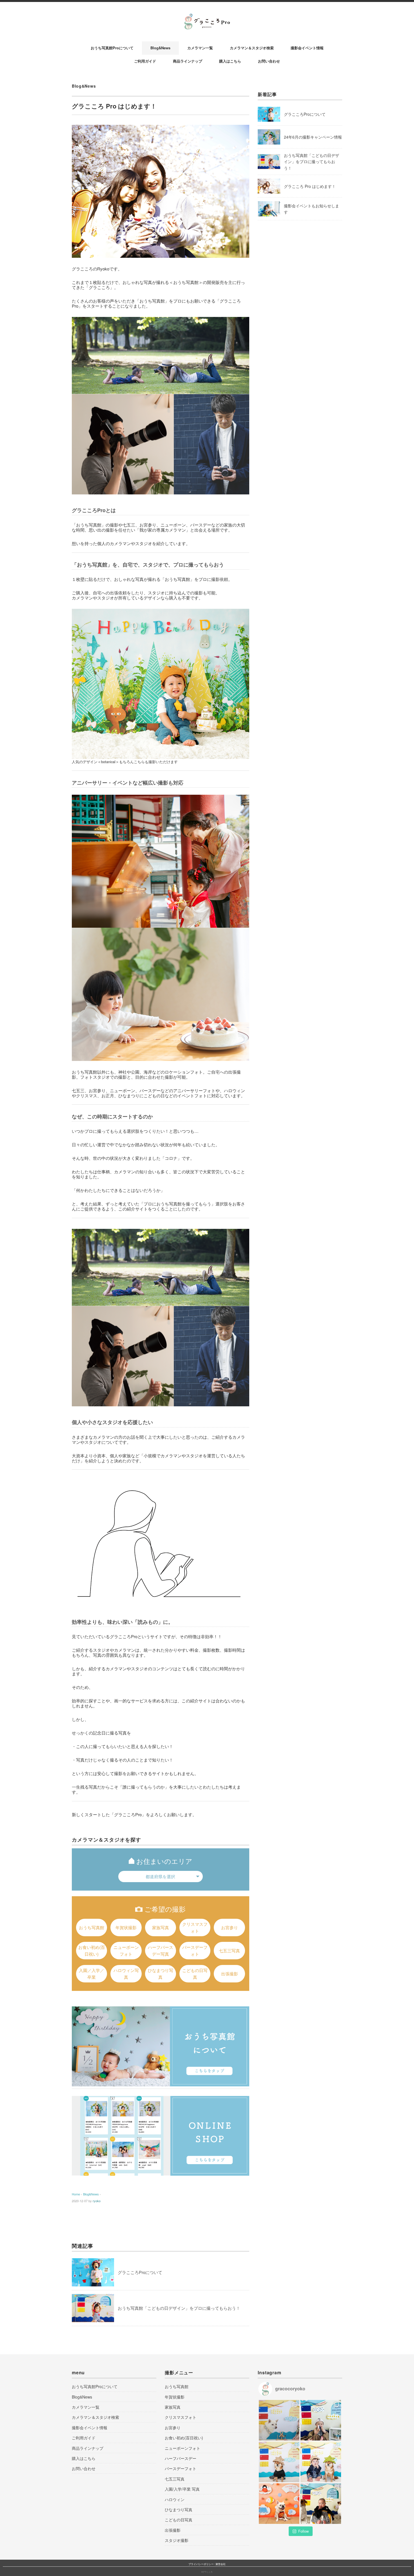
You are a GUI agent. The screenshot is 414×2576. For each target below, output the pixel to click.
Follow (303, 2531)
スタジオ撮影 (177, 2540)
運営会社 (221, 2564)
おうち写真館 (92, 1927)
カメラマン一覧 (200, 48)
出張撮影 (230, 1974)
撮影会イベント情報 (307, 48)
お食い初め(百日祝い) (92, 1950)
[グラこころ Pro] (207, 17)
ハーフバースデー (181, 2458)
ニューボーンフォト (126, 1950)
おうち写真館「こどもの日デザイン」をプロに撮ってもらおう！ (179, 2308)
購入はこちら (230, 61)
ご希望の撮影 (165, 1909)
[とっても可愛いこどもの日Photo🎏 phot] (321, 2504)
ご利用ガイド (145, 61)
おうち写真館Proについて (112, 48)
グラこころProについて (140, 2272)
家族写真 (161, 1927)
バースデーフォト (195, 1950)
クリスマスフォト (195, 1927)
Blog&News (160, 48)
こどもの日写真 (195, 1974)
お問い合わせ (269, 61)
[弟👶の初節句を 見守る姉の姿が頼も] (279, 2420)
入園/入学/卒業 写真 (182, 2489)
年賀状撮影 (126, 1927)
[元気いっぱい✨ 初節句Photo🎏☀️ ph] (321, 2420)
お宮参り (230, 1927)
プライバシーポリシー (201, 2564)
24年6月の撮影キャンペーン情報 (313, 137)
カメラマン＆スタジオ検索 (252, 48)
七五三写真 (229, 1950)
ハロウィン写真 (126, 1974)
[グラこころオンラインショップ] (161, 2136)
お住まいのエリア (164, 1861)
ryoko (97, 2201)
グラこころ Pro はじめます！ (310, 186)
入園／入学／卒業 (92, 1974)
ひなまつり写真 (161, 1974)
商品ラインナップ (188, 61)
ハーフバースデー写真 (161, 1950)
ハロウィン (175, 2499)
